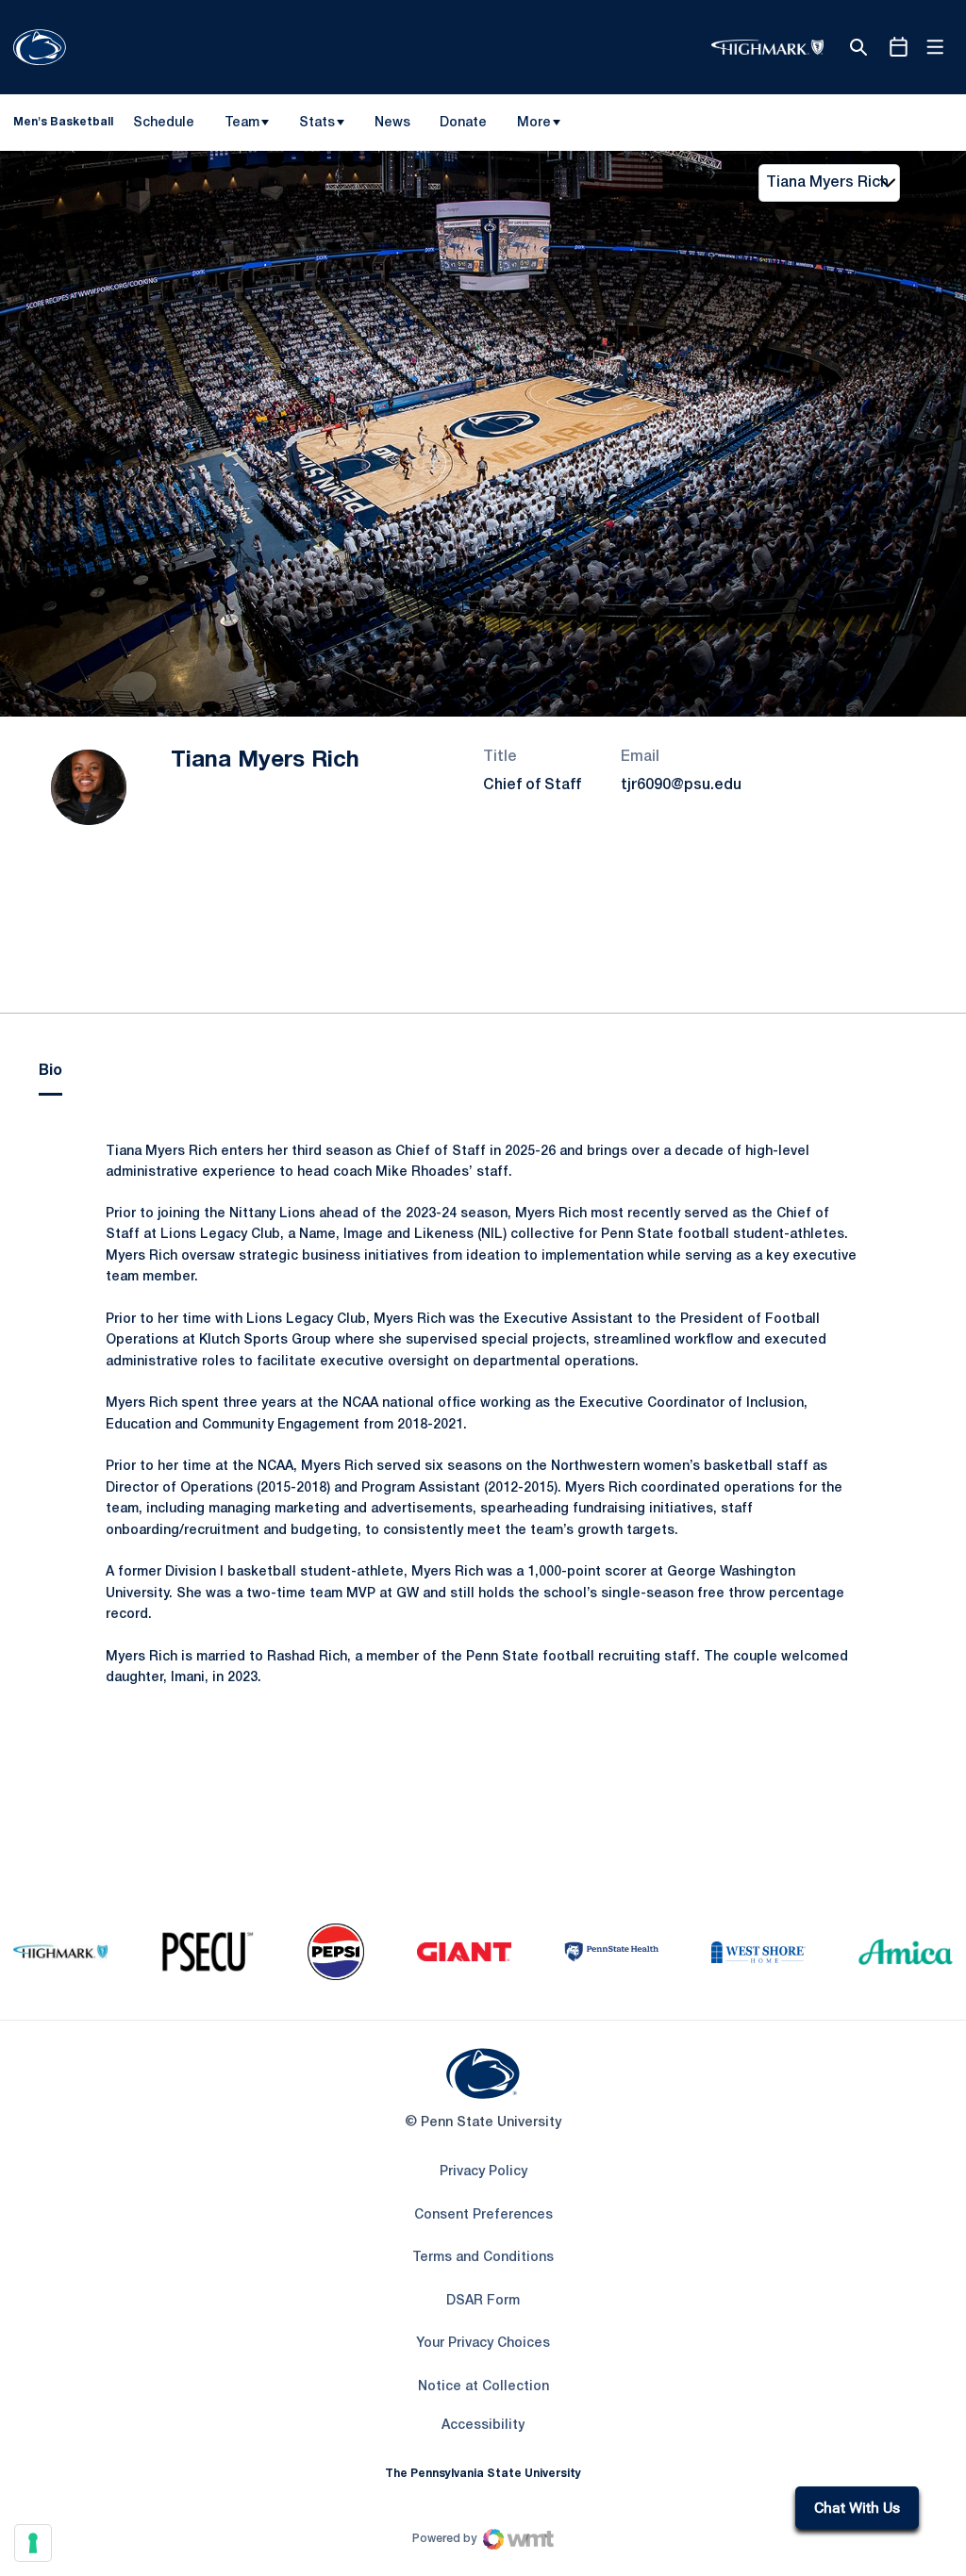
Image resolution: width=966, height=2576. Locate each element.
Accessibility (483, 2425)
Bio (50, 1071)
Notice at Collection (483, 2387)
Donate (463, 126)
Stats (317, 123)
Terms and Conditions (483, 2258)
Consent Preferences (483, 2215)
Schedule (164, 123)
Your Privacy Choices (483, 2344)
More (534, 123)
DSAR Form (483, 2301)
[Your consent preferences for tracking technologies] (33, 2543)
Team (242, 123)
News (392, 123)
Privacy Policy (483, 2172)
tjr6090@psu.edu (681, 785)
